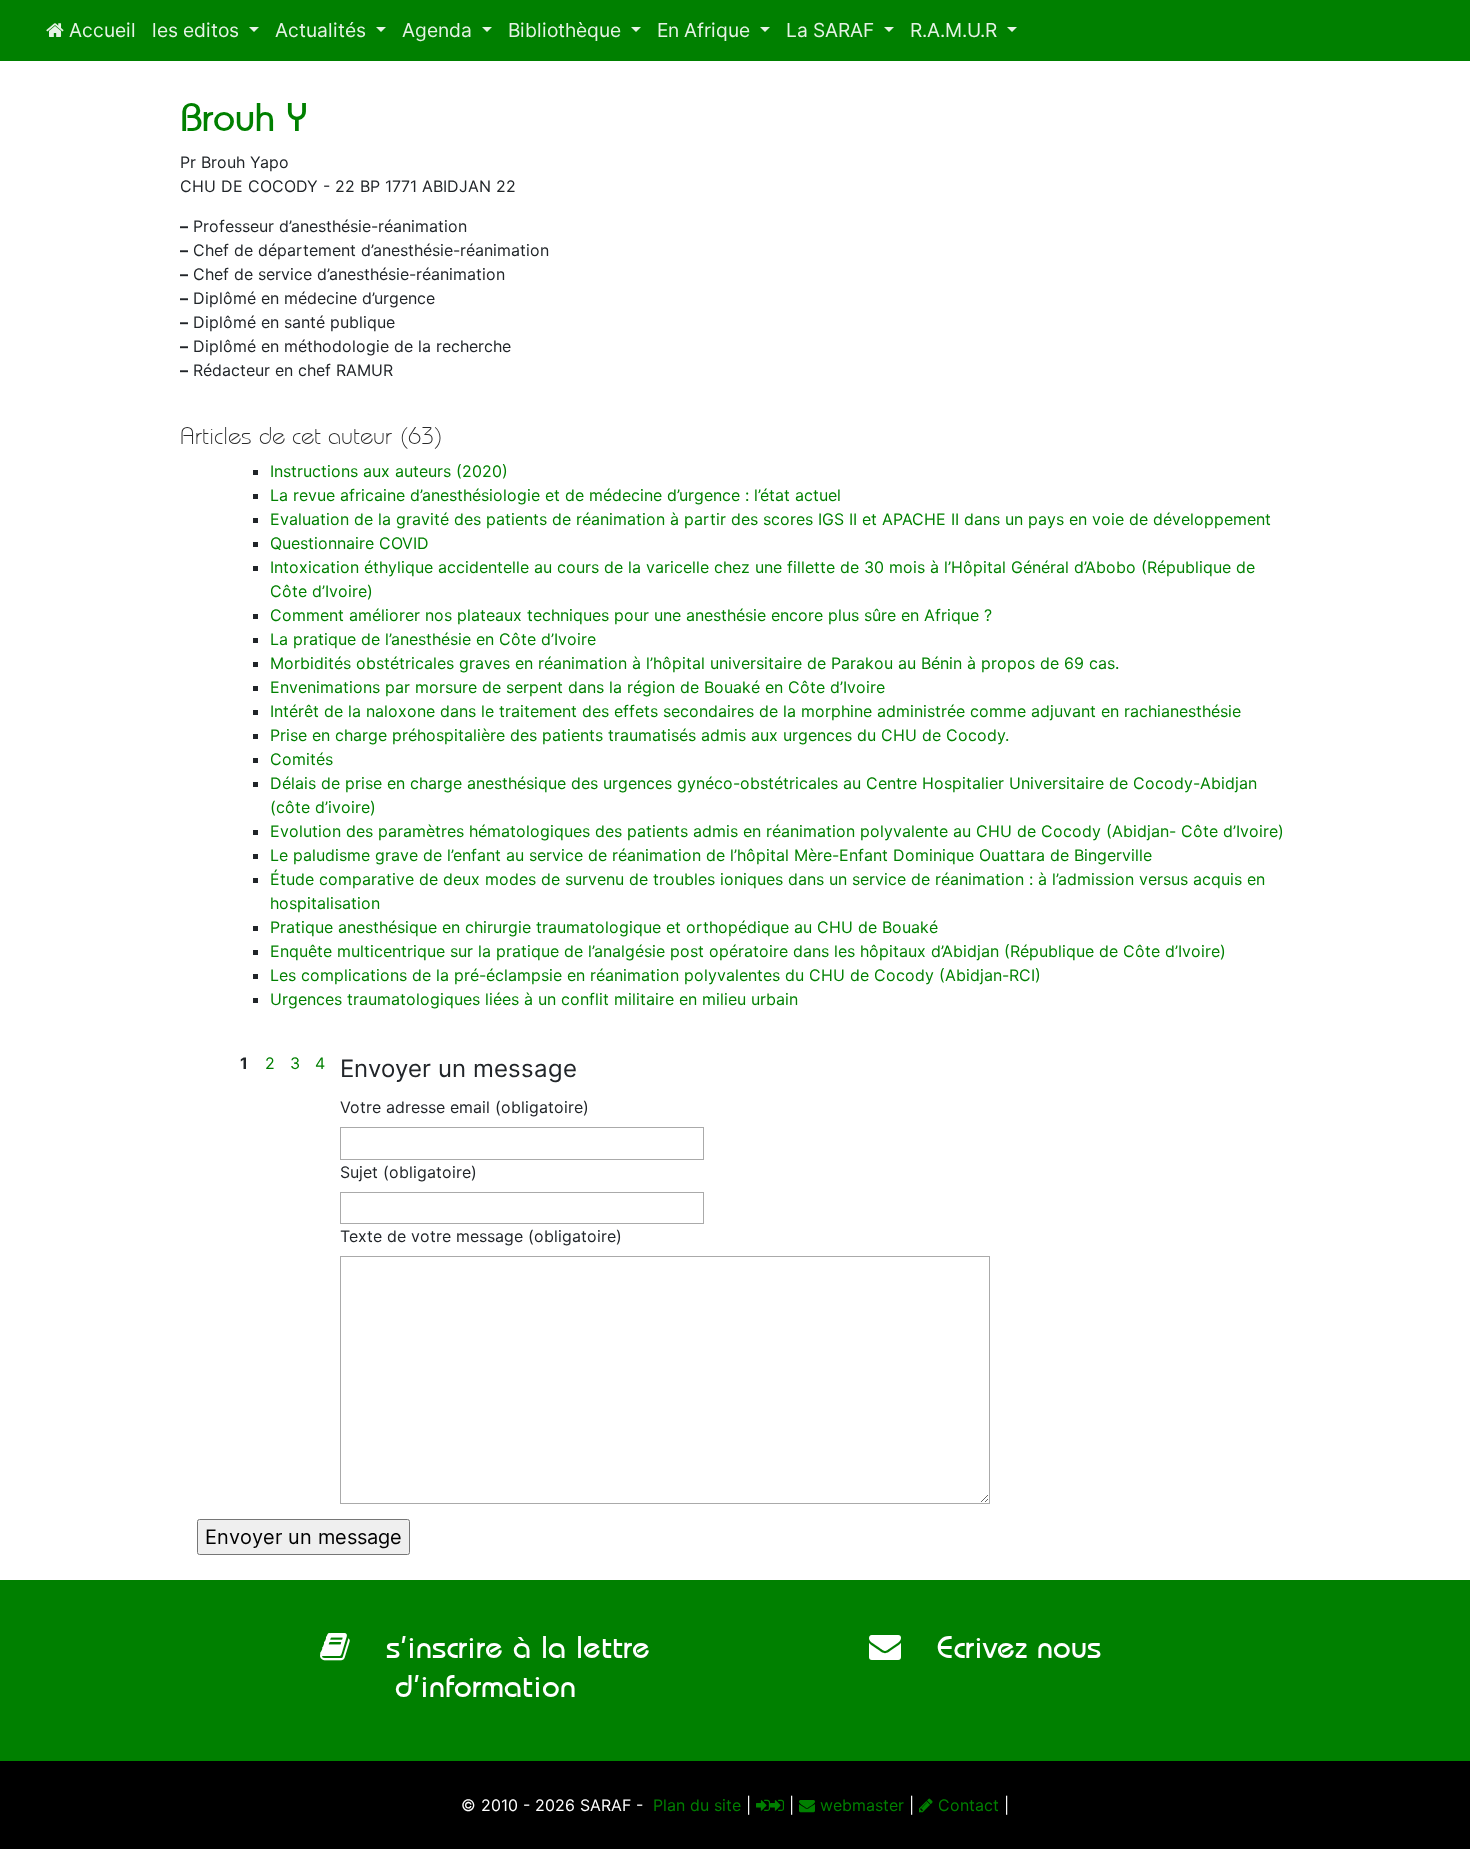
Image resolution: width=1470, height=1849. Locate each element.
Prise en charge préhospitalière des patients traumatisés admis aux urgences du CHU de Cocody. (639, 735)
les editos (198, 30)
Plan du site (694, 1805)
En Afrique (706, 30)
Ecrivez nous (1001, 1647)
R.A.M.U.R (956, 30)
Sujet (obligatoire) (408, 1172)
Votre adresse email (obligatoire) (464, 1107)
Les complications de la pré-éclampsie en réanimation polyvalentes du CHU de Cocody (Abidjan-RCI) (655, 975)
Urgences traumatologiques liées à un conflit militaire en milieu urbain (534, 999)
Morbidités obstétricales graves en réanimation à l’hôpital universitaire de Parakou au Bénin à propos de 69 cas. (694, 663)
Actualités (323, 30)
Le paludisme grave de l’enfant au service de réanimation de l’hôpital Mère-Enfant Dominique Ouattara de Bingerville (711, 855)
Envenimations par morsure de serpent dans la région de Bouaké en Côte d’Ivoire (577, 687)
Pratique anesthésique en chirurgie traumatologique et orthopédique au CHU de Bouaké (604, 927)
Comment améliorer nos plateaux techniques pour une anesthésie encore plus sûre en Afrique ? (631, 615)
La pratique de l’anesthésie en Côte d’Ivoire (433, 639)
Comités (301, 759)
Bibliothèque (567, 30)
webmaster (859, 1805)
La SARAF (832, 30)
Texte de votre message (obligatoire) (481, 1236)
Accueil (100, 30)
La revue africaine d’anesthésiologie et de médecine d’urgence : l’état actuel (555, 495)
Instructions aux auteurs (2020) (389, 471)
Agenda (439, 30)
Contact (966, 1805)
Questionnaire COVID (349, 543)
